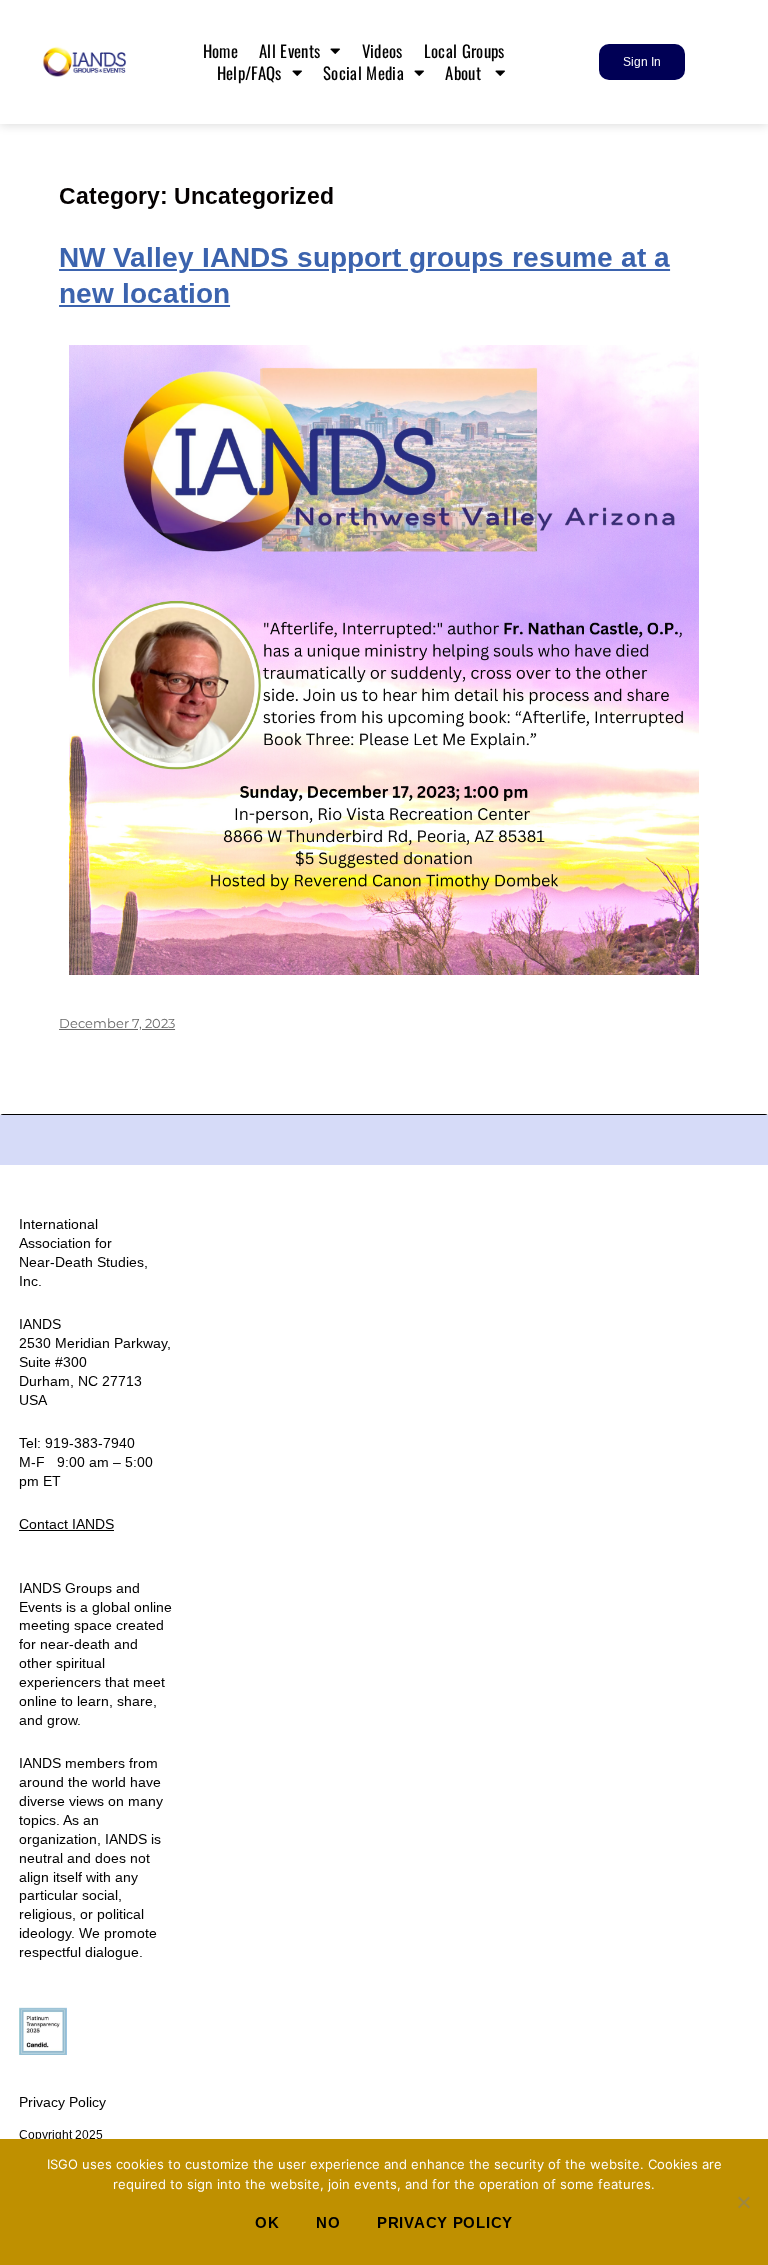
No (328, 2222)
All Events (289, 51)
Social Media (363, 73)
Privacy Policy (62, 2102)
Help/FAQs (249, 73)
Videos (382, 51)
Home (220, 51)
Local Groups (466, 51)
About (465, 73)
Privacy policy (445, 2222)
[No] (743, 2202)
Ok (267, 2222)
